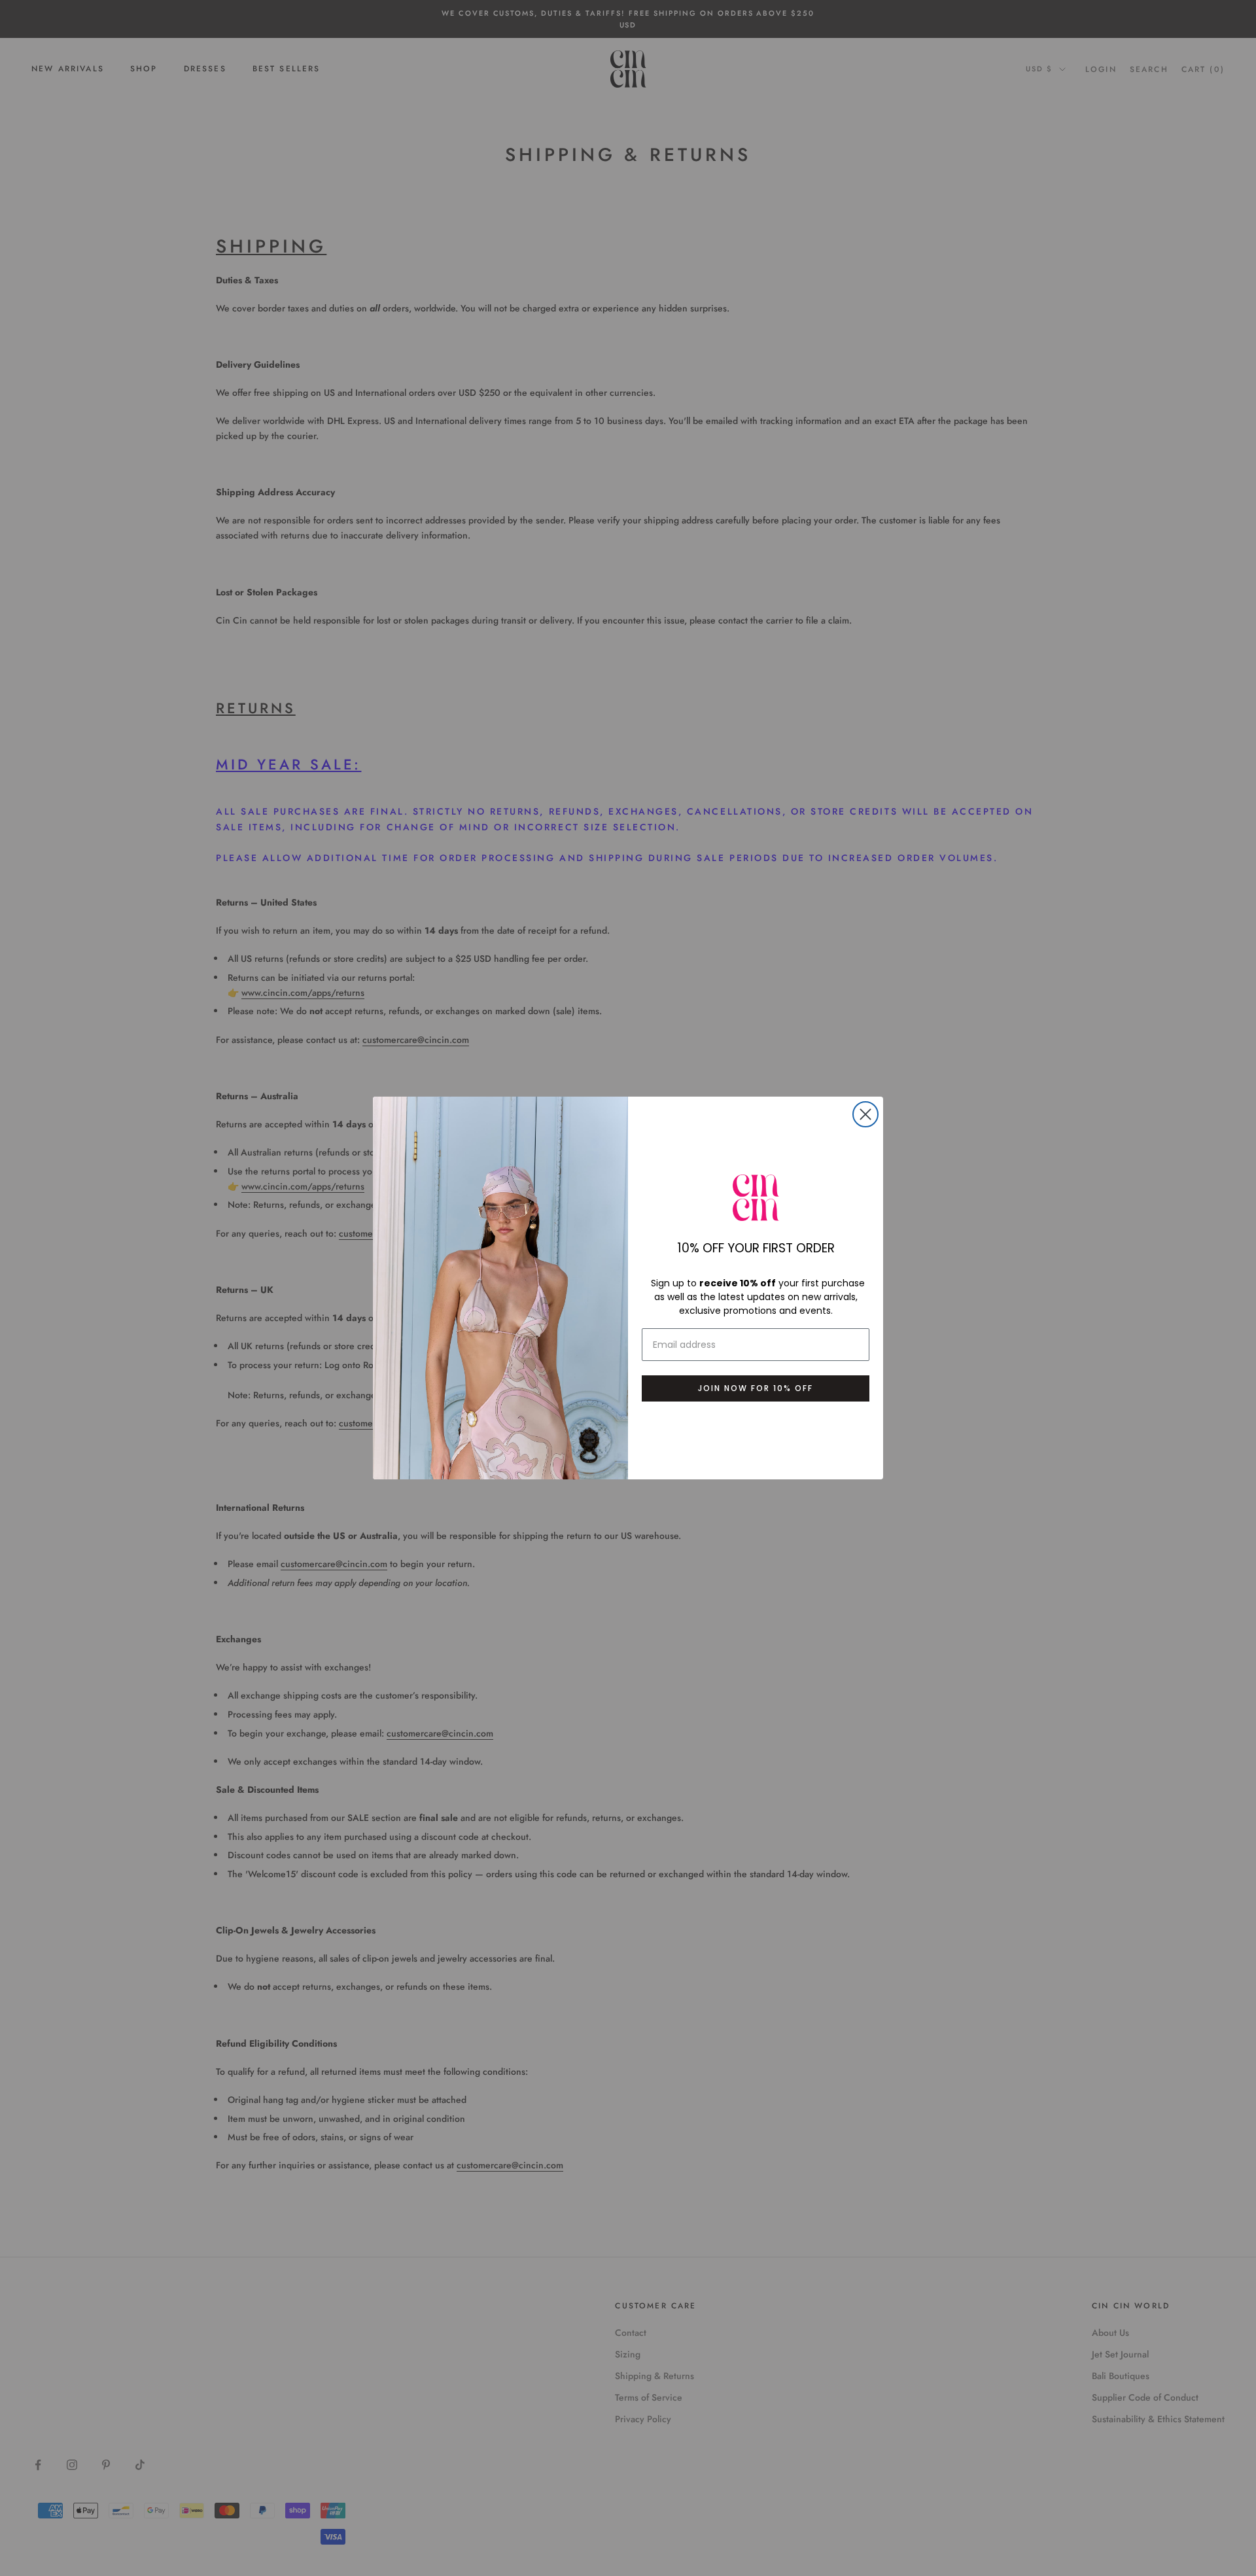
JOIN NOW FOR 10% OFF (756, 1388)
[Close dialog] (865, 1114)
